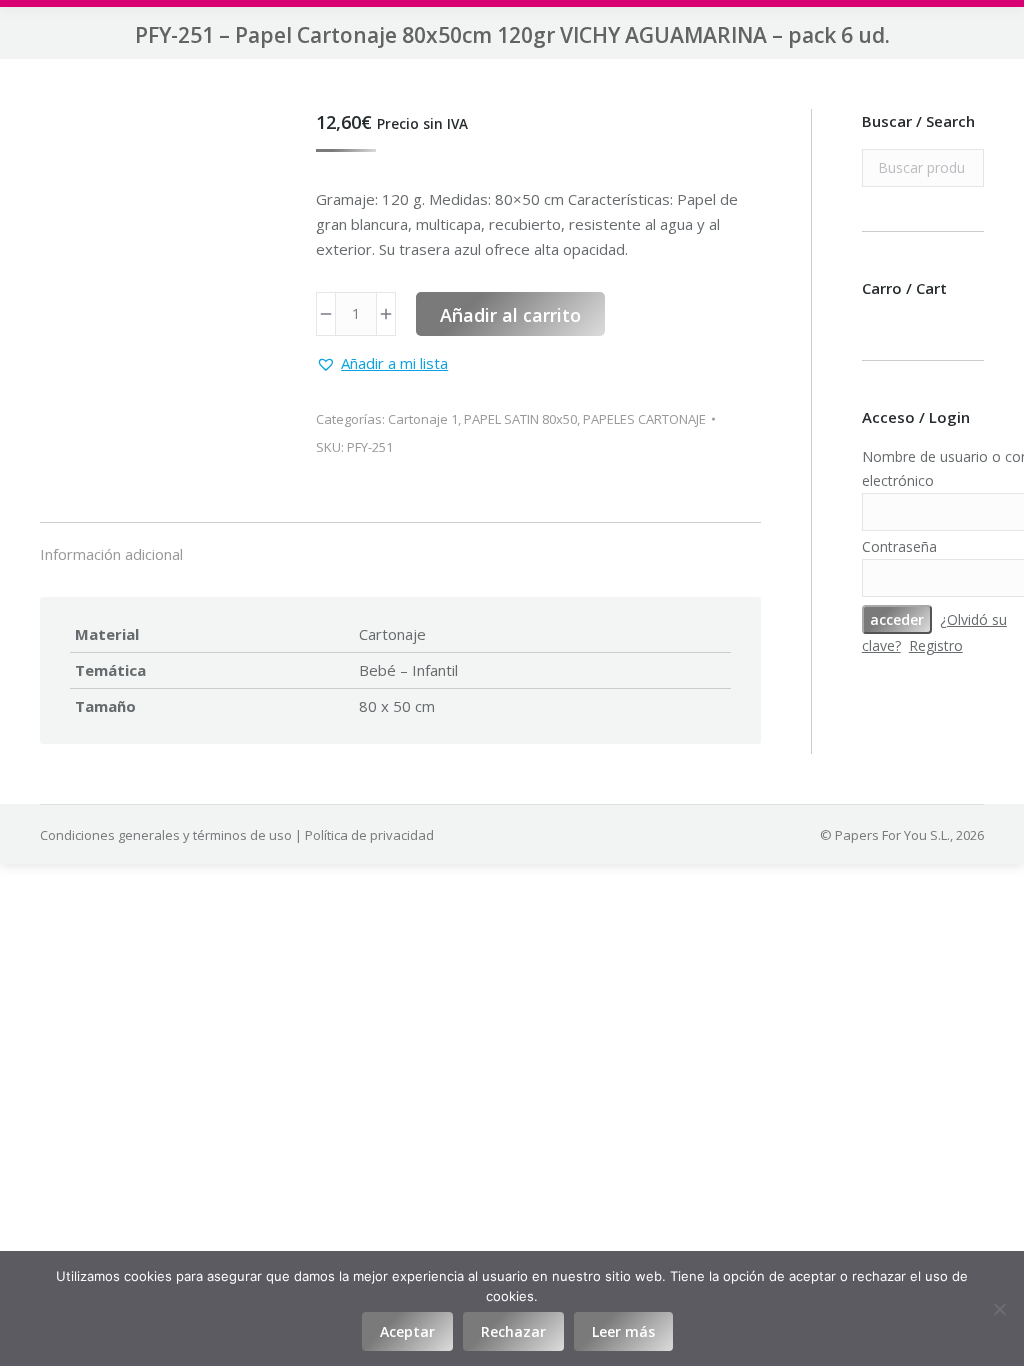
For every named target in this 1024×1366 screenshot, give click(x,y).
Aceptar (407, 1331)
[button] (382, 363)
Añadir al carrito (510, 315)
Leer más (623, 1331)
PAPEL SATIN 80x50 (520, 419)
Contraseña (899, 546)
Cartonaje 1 (423, 419)
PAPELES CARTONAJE (644, 419)
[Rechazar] (999, 1309)
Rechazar (513, 1331)
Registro (936, 645)
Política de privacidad (369, 835)
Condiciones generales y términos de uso (166, 835)
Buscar (963, 168)
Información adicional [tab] (111, 554)
